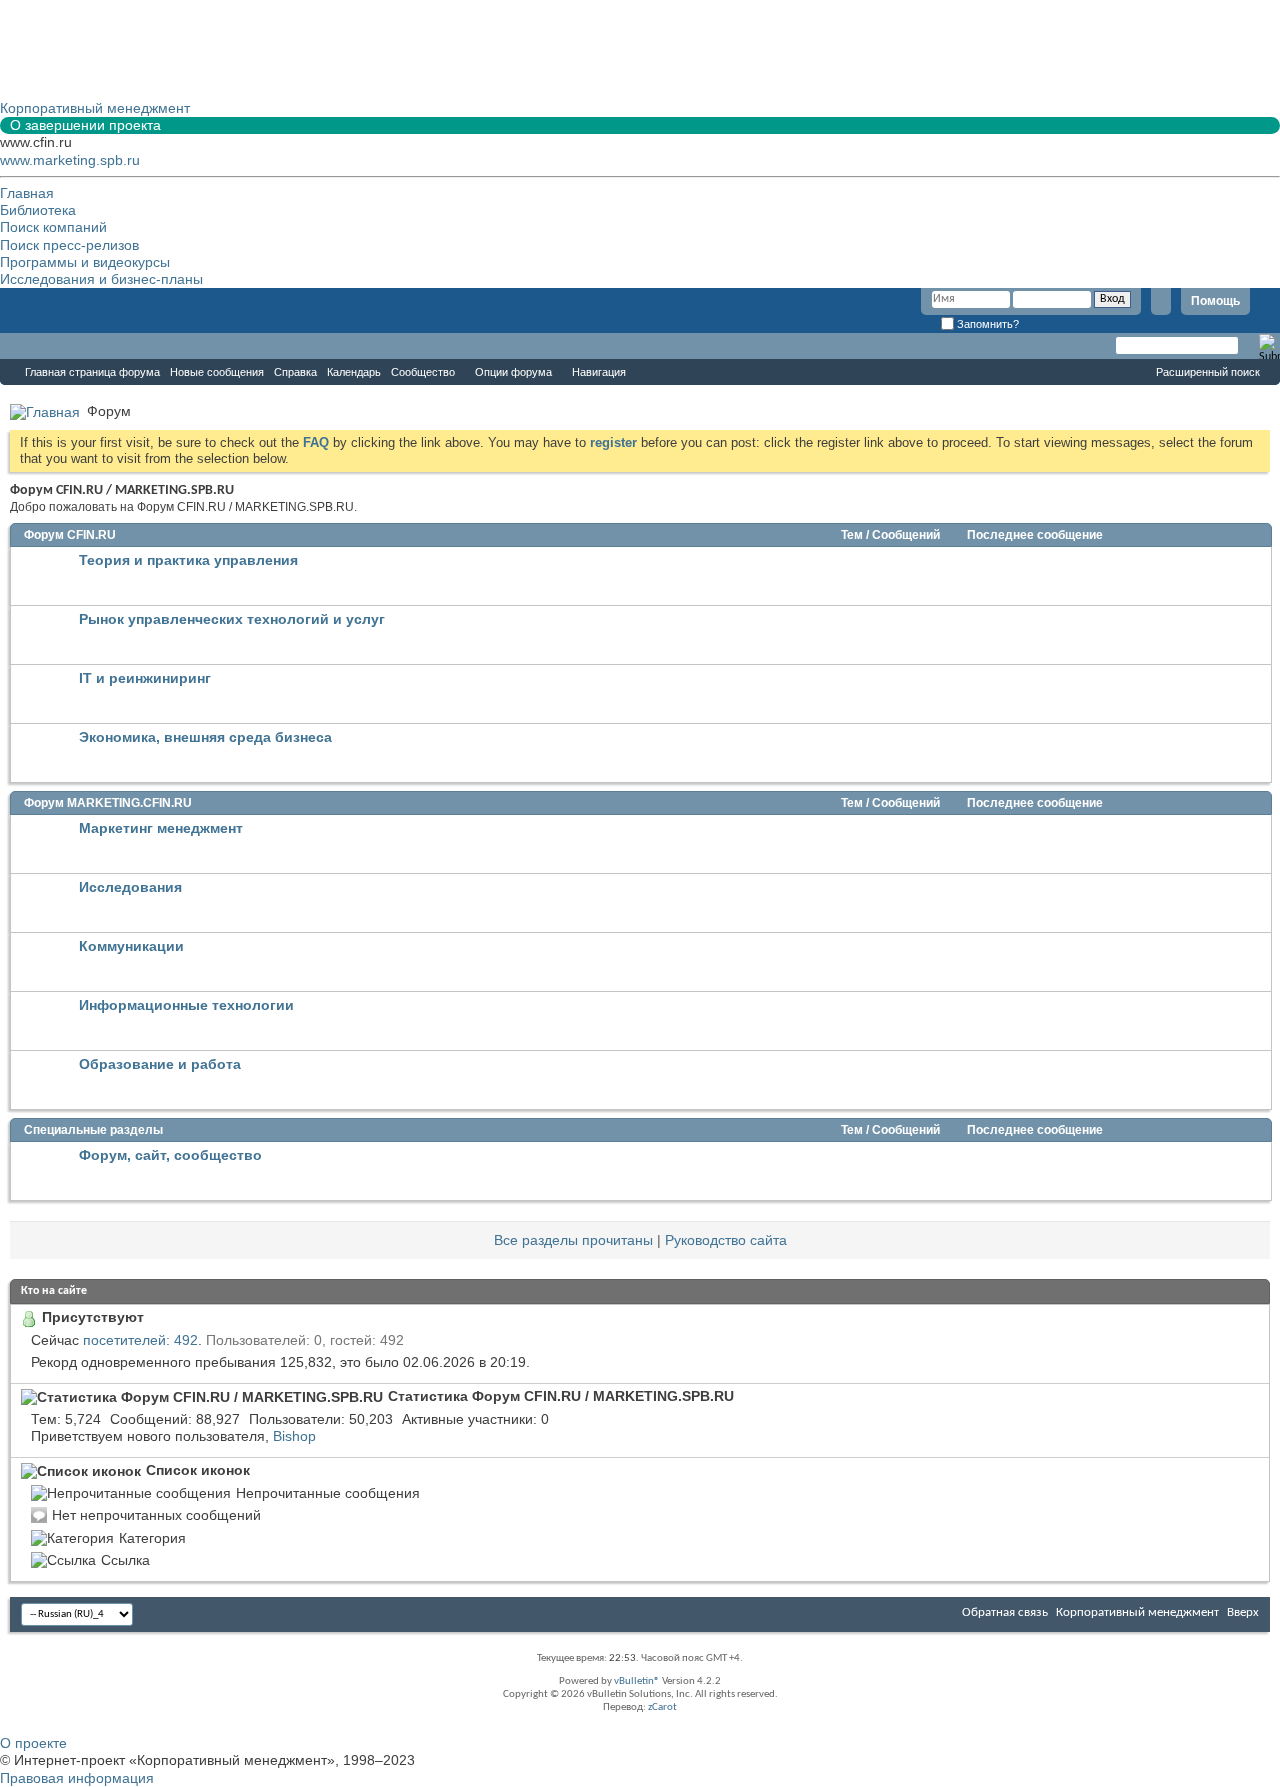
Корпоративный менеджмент (1137, 1612)
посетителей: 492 (140, 1340)
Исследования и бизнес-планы (101, 279)
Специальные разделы (93, 1130)
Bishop (294, 1436)
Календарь (354, 372)
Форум (40, 346)
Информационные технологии (186, 1005)
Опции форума (513, 372)
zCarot (662, 1707)
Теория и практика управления (188, 560)
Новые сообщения (217, 372)
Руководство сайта (726, 1240)
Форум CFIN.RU (70, 535)
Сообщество (423, 372)
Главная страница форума (92, 372)
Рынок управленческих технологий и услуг (232, 619)
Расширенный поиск (1208, 372)
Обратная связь (1005, 1612)
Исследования (130, 887)
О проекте (33, 1743)
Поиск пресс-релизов (69, 245)
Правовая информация (77, 1778)
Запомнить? (986, 324)
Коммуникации (131, 946)
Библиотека (38, 210)
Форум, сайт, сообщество (170, 1155)
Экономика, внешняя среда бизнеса (205, 737)
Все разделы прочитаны (573, 1240)
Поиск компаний (53, 227)
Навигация (599, 372)
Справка (295, 372)
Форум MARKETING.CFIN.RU (108, 803)
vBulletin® (637, 1681)
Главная (27, 193)
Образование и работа (160, 1064)
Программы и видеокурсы (85, 262)
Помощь (1215, 301)
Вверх (1243, 1612)
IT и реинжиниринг (145, 678)
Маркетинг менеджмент (161, 828)
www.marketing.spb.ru (70, 160)
